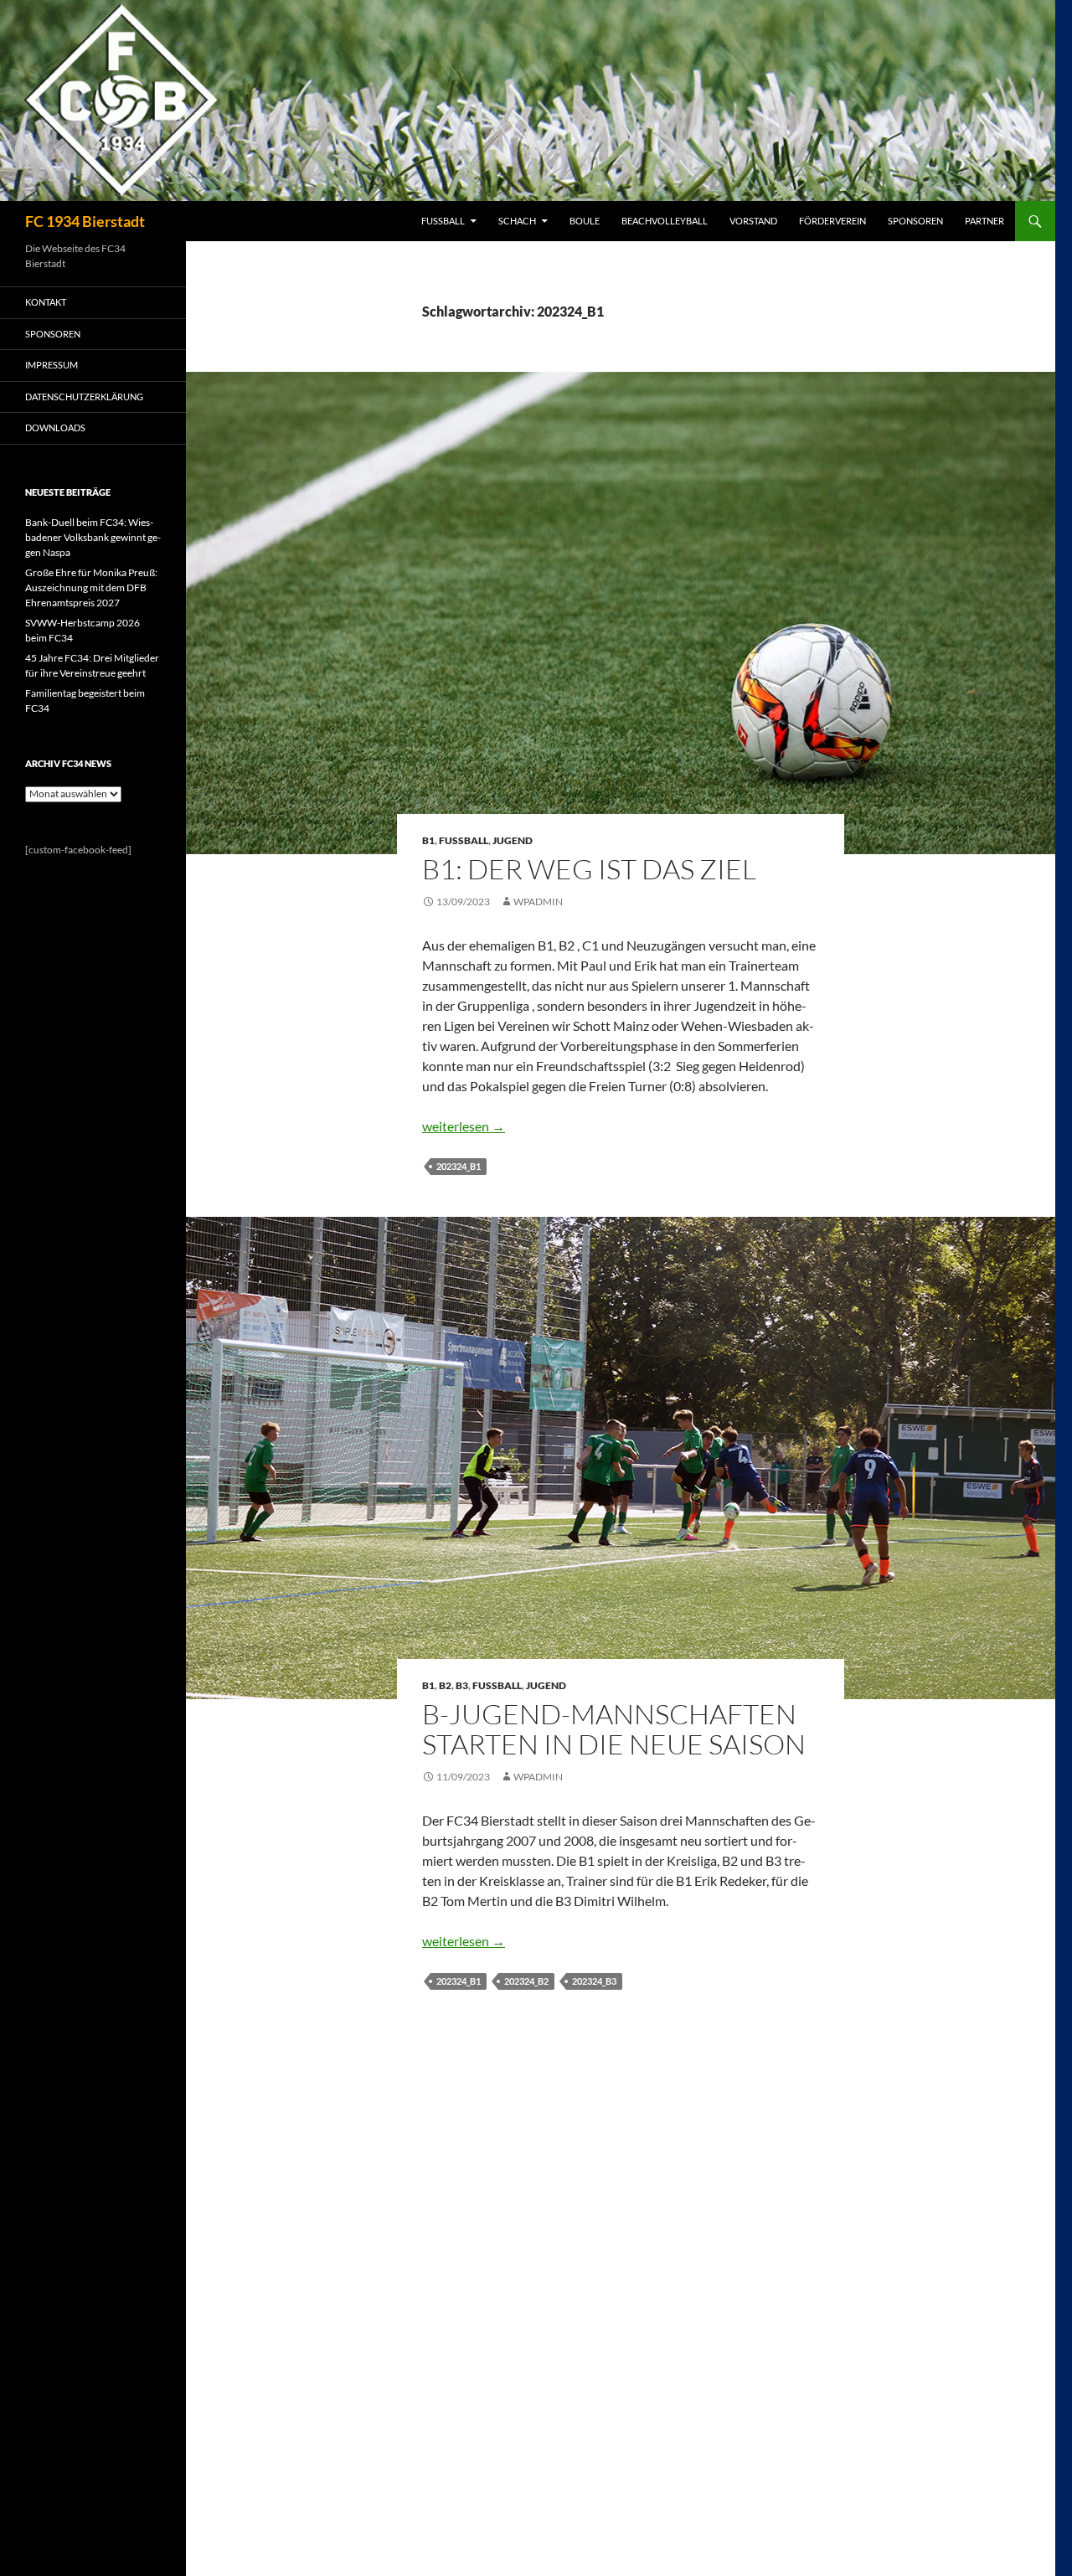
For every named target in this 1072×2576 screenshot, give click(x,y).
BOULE (585, 221)
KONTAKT (46, 302)
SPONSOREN (915, 221)
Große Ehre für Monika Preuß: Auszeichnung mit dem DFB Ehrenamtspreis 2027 (91, 587)
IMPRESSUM (52, 365)
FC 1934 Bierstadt (85, 221)
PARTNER (984, 221)
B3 (462, 1685)
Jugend (513, 840)
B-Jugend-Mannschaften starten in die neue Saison (614, 1729)
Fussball (464, 840)
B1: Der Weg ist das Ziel (589, 869)
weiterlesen (464, 1126)
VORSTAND (753, 221)
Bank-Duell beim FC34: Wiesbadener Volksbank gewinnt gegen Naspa (93, 537)
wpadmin (538, 902)
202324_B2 (526, 1981)
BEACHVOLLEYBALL (665, 221)
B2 (445, 1685)
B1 (428, 840)
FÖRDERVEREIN (832, 221)
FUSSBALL (443, 221)
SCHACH (517, 221)
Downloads (55, 428)
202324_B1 (459, 1166)
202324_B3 (594, 1981)
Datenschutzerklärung (84, 397)
